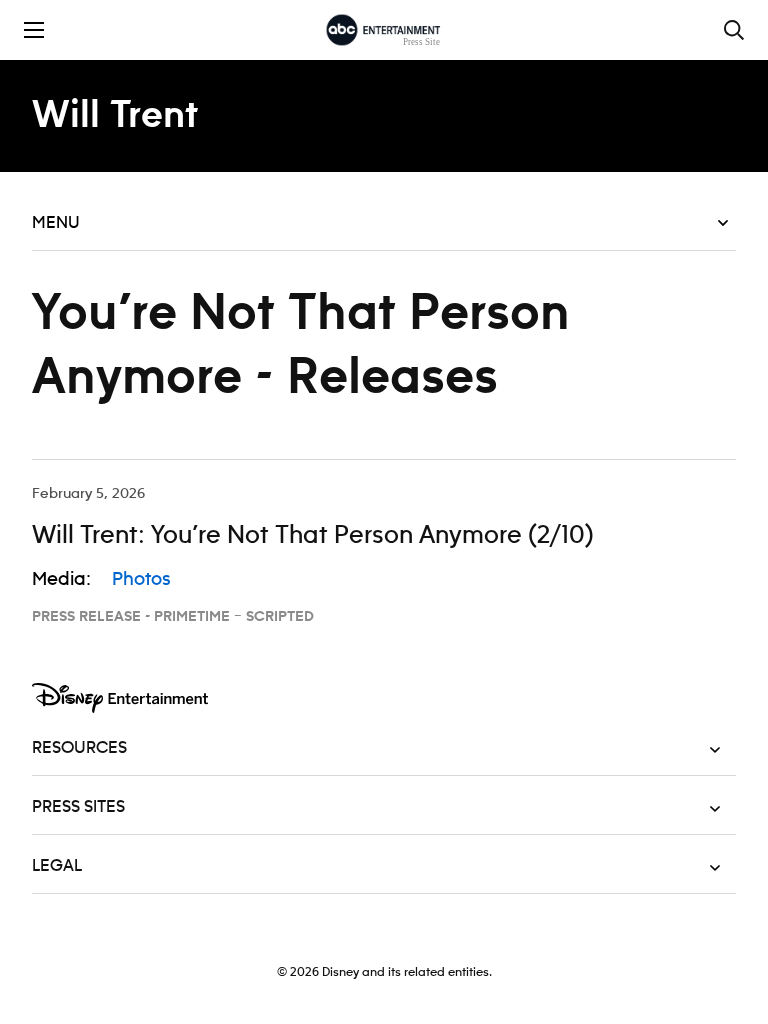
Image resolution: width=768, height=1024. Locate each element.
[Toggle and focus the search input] (734, 30)
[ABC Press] (383, 30)
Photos (141, 580)
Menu (56, 223)
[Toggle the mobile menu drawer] (34, 30)
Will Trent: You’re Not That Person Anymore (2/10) (313, 536)
